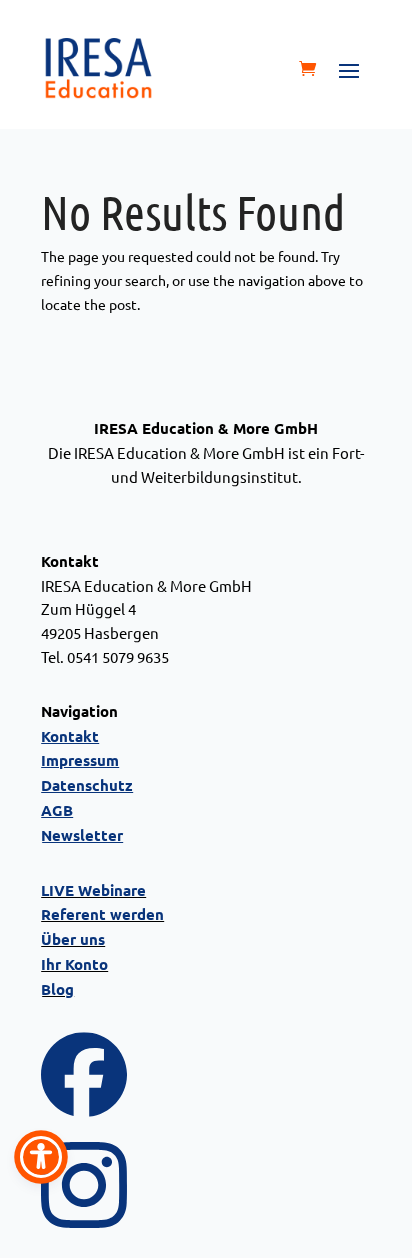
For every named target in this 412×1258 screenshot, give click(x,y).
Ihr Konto (74, 964)
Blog (57, 989)
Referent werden (102, 914)
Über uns (73, 939)
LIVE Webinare (93, 890)
